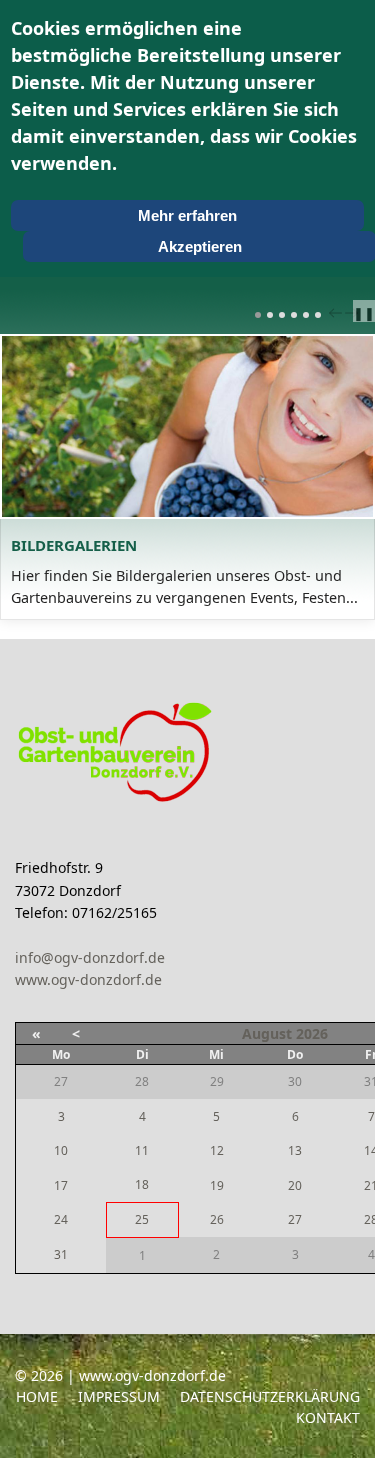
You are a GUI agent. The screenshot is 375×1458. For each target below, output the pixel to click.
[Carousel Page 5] (306, 315)
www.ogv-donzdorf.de (88, 979)
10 (61, 1150)
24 (61, 1219)
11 (142, 1150)
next (354, 313)
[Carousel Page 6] (318, 315)
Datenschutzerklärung (270, 1396)
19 (217, 1185)
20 (295, 1185)
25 (142, 1219)
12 (217, 1150)
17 (61, 1185)
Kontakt (328, 1417)
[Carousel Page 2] (270, 315)
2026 (312, 1033)
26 (217, 1219)
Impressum (119, 1396)
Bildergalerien (74, 545)
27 (295, 1219)
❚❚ (364, 313)
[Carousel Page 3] (282, 315)
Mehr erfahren (187, 215)
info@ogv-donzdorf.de (90, 957)
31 (61, 1254)
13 (295, 1150)
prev (338, 313)
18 (142, 1184)
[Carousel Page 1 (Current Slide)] (258, 315)
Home (37, 1396)
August (267, 1033)
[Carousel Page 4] (294, 315)
